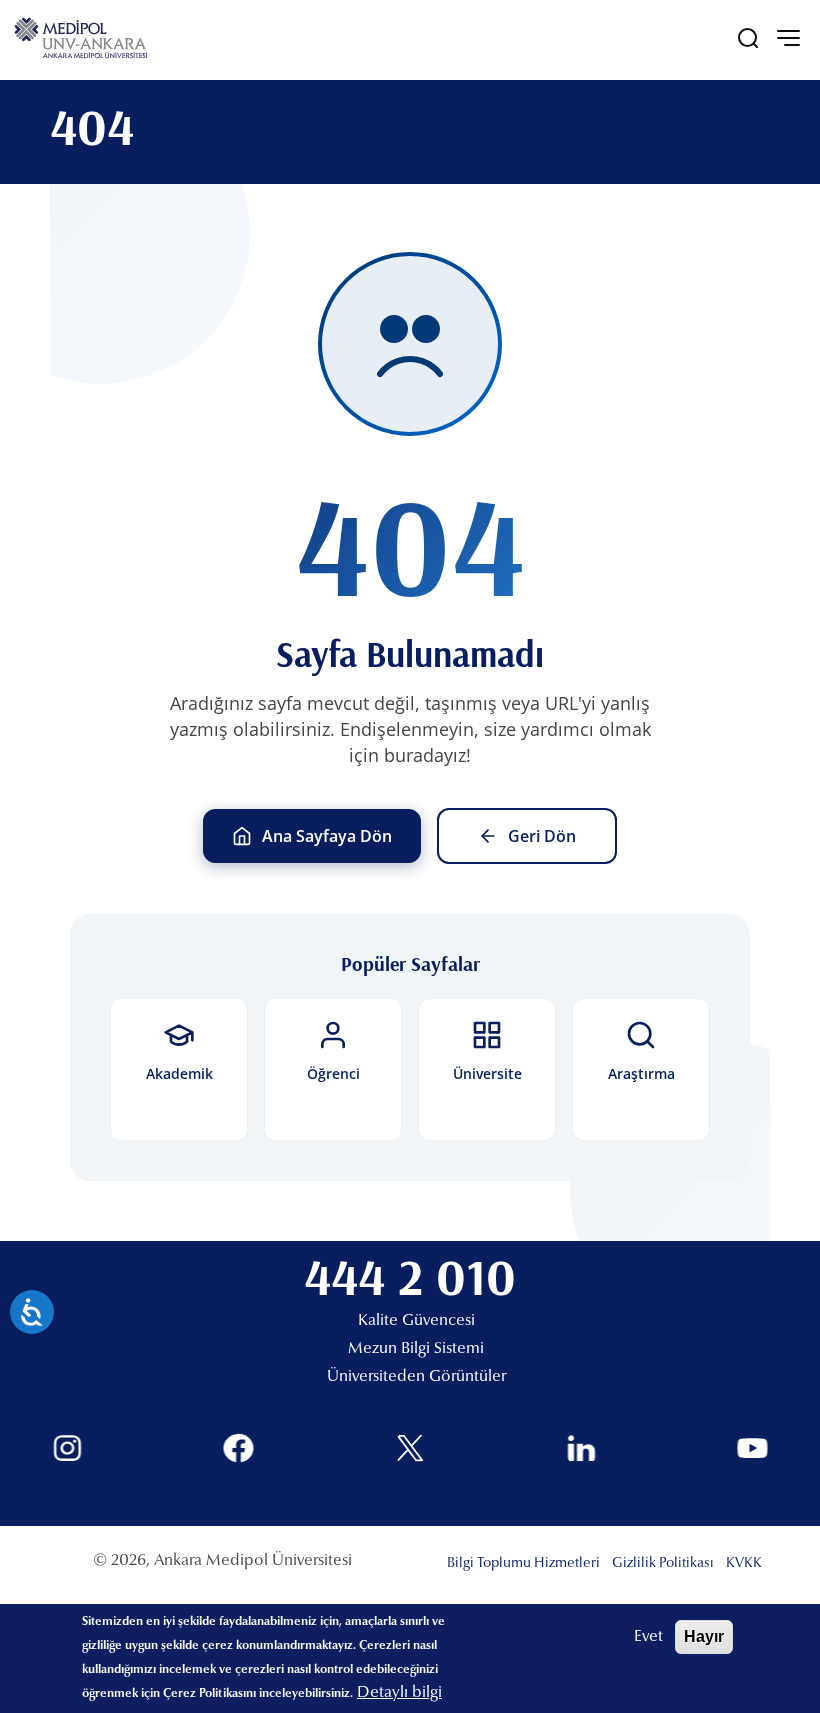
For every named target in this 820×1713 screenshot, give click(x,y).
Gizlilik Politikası (663, 1564)
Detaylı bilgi (399, 1693)
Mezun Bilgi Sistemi (416, 1349)
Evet (648, 1637)
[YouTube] (752, 1448)
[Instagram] (67, 1448)
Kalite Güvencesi (416, 1321)
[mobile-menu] (788, 38)
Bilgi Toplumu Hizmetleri (523, 1564)
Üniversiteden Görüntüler (416, 1377)
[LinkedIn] (581, 1448)
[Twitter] (410, 1448)
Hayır (704, 1636)
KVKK (744, 1564)
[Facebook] (238, 1448)
